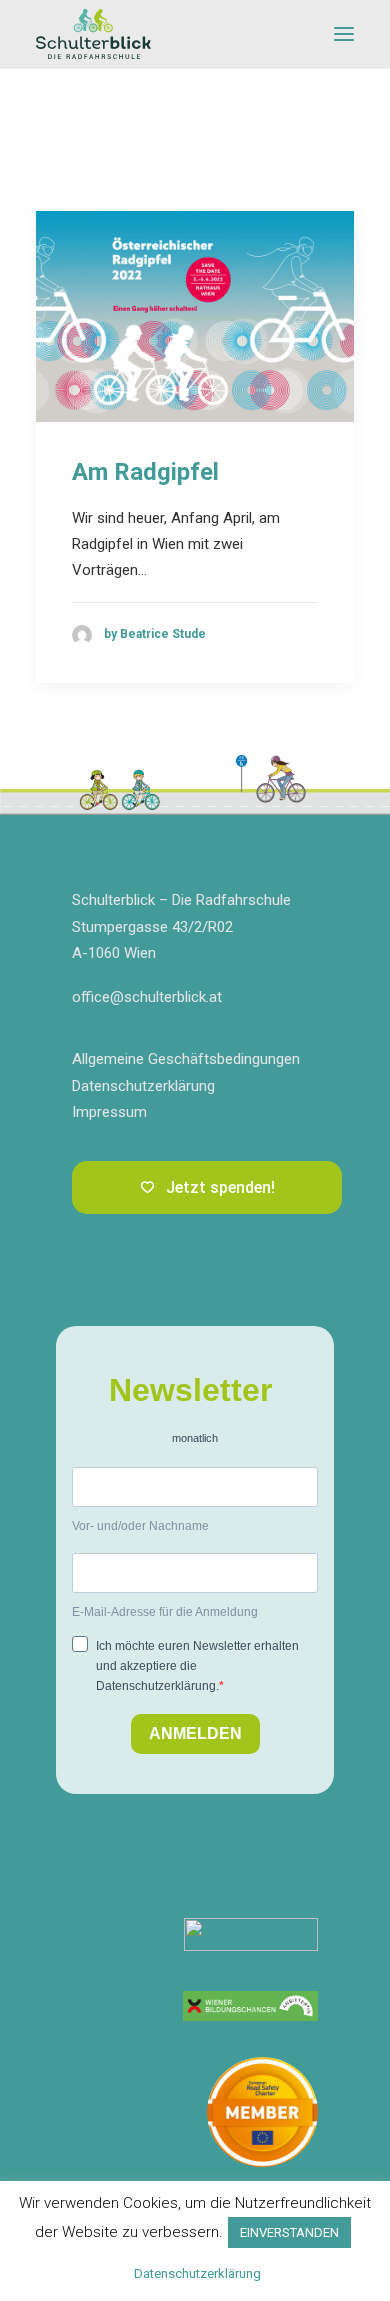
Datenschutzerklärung (143, 1086)
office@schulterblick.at (147, 997)
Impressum (109, 1112)
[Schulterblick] (93, 34)
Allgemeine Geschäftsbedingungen (186, 1059)
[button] (344, 34)
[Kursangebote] (250, 2006)
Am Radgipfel (145, 472)
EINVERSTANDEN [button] (289, 2232)
